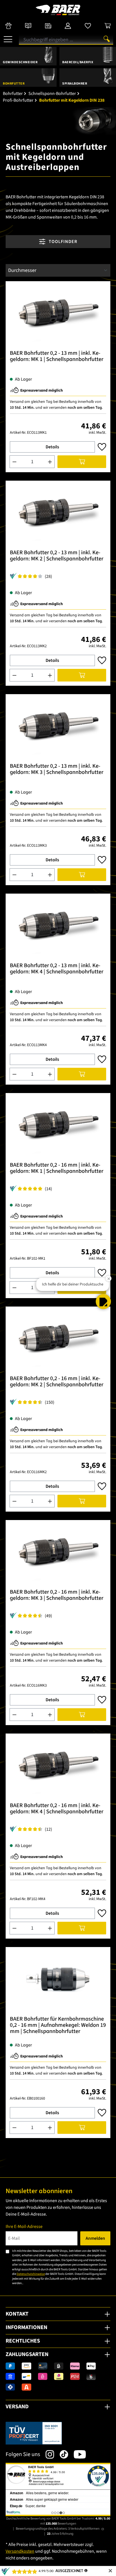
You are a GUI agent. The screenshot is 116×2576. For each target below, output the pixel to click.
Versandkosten (20, 2551)
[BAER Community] (8, 26)
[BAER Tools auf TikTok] (61, 2454)
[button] (103, 1301)
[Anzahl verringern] (14, 462)
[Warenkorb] (108, 26)
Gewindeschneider (20, 62)
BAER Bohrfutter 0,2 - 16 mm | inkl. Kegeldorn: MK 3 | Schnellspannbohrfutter (57, 1595)
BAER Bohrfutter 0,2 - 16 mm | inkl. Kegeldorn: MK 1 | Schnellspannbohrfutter (57, 1168)
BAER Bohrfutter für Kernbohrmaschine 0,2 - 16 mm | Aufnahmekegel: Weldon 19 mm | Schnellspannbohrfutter (58, 2026)
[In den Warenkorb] (82, 462)
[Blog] (48, 26)
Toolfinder (62, 242)
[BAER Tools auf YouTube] (77, 2454)
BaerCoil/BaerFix (78, 62)
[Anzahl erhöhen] (50, 462)
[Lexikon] (28, 26)
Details (52, 447)
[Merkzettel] (88, 26)
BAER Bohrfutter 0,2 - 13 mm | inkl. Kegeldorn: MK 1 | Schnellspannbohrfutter (57, 357)
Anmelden (95, 2238)
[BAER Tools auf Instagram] (47, 2454)
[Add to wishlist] (102, 447)
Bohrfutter (14, 84)
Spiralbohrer (75, 84)
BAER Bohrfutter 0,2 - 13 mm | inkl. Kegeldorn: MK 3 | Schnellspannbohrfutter (57, 770)
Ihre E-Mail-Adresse (24, 2227)
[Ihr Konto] (68, 26)
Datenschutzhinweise (31, 2274)
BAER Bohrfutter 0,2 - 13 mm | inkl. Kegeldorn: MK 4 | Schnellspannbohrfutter (57, 969)
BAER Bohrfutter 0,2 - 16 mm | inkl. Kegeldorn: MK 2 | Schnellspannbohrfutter (57, 1382)
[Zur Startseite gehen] (58, 10)
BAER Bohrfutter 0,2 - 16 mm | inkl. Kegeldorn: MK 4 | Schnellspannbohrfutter (57, 1809)
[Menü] (8, 37)
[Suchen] (107, 39)
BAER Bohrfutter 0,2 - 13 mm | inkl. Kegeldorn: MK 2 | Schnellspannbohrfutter (57, 556)
